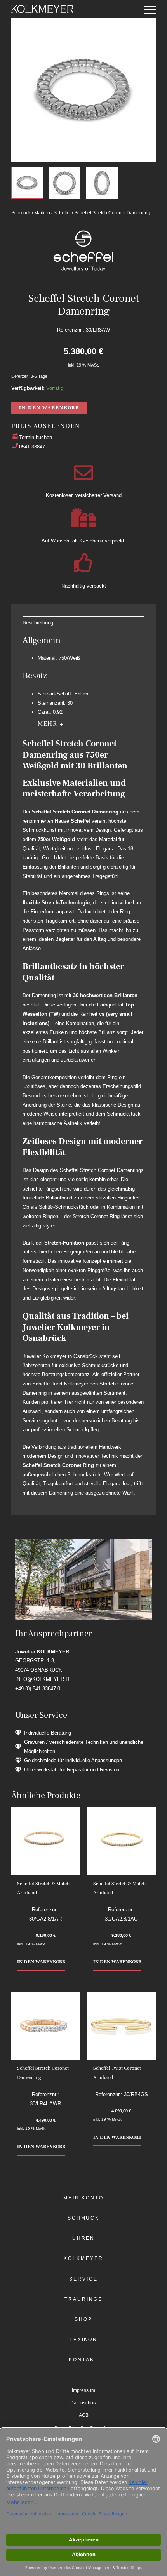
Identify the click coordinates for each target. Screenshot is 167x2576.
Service (83, 2279)
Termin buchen (36, 437)
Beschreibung (38, 623)
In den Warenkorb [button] (41, 1962)
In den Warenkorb (49, 408)
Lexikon (83, 2340)
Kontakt (83, 2360)
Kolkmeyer (83, 2258)
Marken (42, 213)
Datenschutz (83, 2403)
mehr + (51, 724)
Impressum (83, 2390)
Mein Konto (83, 2198)
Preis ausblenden (45, 426)
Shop (83, 2319)
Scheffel (62, 213)
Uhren (84, 2238)
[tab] (83, 623)
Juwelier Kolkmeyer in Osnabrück (60, 1356)
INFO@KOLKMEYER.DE (44, 1679)
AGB (84, 2415)
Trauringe (83, 2299)
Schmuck (21, 213)
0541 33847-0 (34, 447)
